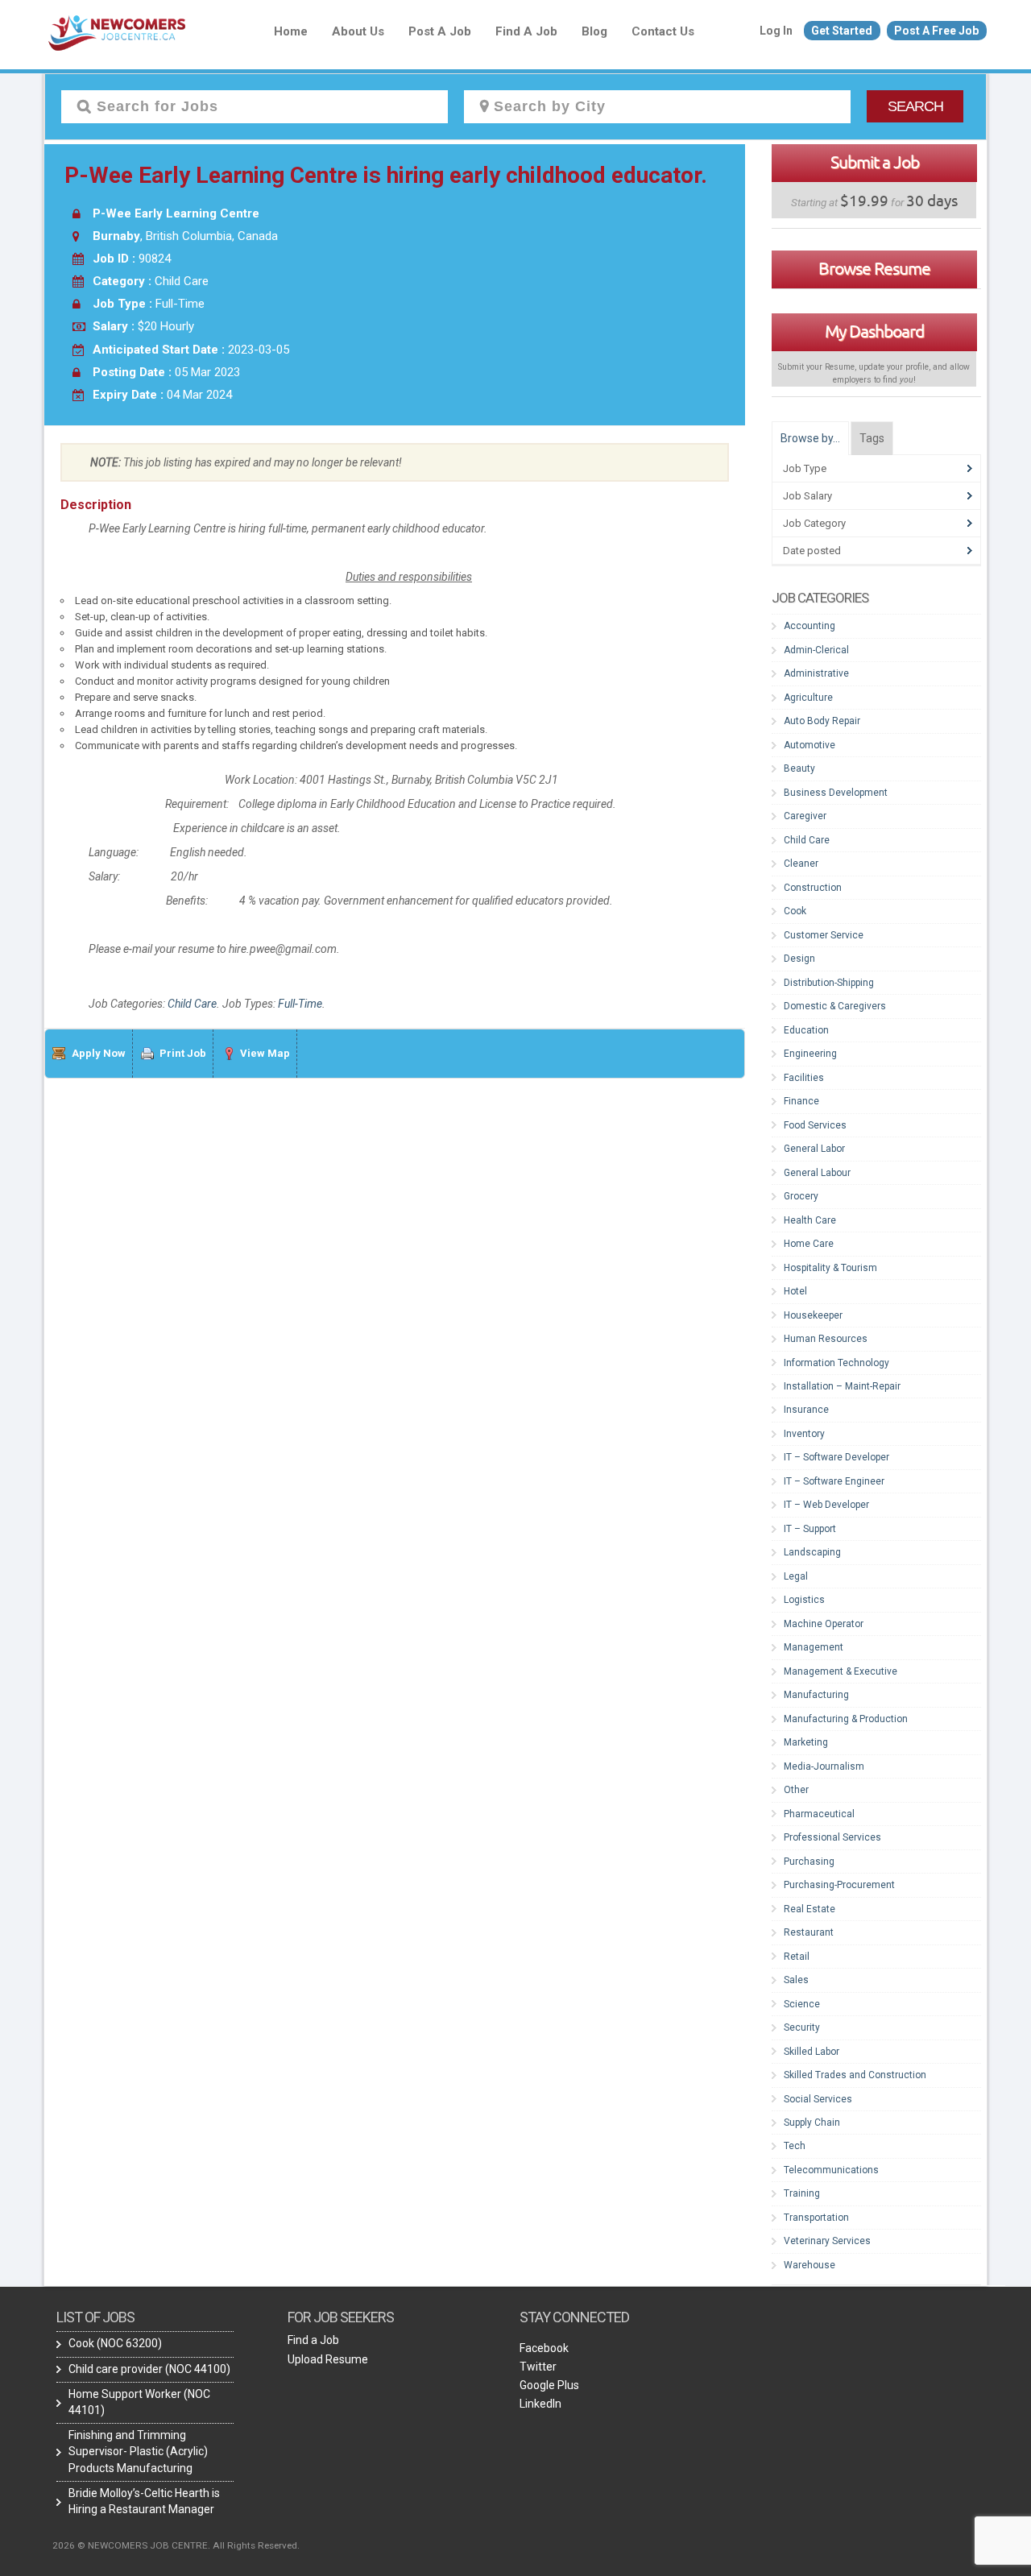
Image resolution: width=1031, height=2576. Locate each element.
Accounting (809, 626)
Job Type (805, 468)
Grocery (801, 1196)
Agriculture (808, 698)
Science (802, 2004)
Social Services (818, 2099)
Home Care (809, 1244)
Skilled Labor (812, 2052)
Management (814, 1647)
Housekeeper (813, 1315)
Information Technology (836, 1363)
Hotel (795, 1291)
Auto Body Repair (822, 721)
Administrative (816, 673)
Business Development (836, 793)
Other (796, 1790)
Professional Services (832, 1837)
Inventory (804, 1434)
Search (915, 106)
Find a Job (526, 31)
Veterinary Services (827, 2241)
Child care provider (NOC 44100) (149, 2369)
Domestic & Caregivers (835, 1006)
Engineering (810, 1054)
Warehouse (809, 2265)
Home (291, 31)
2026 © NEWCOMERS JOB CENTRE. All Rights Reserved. (176, 2545)
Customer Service (824, 935)
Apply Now (99, 1053)
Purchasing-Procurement (839, 1885)
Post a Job (440, 31)
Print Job (183, 1053)
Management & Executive (841, 1671)
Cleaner (801, 863)
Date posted (812, 551)
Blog (594, 31)
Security (802, 2027)
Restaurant (809, 1932)
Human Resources (826, 1339)
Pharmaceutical (819, 1814)
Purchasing (809, 1862)
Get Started (842, 31)
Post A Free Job (936, 31)
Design (799, 959)
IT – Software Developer (836, 1457)
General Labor (814, 1149)
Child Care (192, 1004)
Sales (796, 1980)
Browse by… (810, 438)
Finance (801, 1101)
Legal (796, 1576)
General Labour (817, 1173)
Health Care (810, 1220)
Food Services (815, 1125)
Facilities (804, 1078)
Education (806, 1030)
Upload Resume (328, 2359)
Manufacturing (816, 1695)
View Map (265, 1053)
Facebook (544, 2348)
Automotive (809, 745)
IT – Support (810, 1529)
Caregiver (805, 816)
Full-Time (300, 1004)
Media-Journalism (824, 1766)
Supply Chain (812, 2123)
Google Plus (549, 2385)
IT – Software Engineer (834, 1481)
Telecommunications (831, 2170)
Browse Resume (874, 268)
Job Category (814, 523)
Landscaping (812, 1552)
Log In (776, 31)
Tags (872, 438)
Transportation (816, 2218)
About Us (358, 31)
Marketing (806, 1742)
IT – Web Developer (826, 1505)
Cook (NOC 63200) (115, 2343)
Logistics (804, 1600)
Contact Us (663, 31)
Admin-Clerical (816, 650)
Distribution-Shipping (829, 983)
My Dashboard (874, 331)
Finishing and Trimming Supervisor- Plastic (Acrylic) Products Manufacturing (138, 2451)
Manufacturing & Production (846, 1719)
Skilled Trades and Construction (855, 2075)
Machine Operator (824, 1624)
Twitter (538, 2367)
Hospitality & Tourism (830, 1268)
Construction (813, 888)
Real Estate (809, 1909)
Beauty (799, 768)
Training (802, 2193)
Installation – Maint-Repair (842, 1386)
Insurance (806, 1410)
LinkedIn (540, 2404)
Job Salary (807, 496)
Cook (795, 911)
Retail (797, 1957)
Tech (795, 2146)
